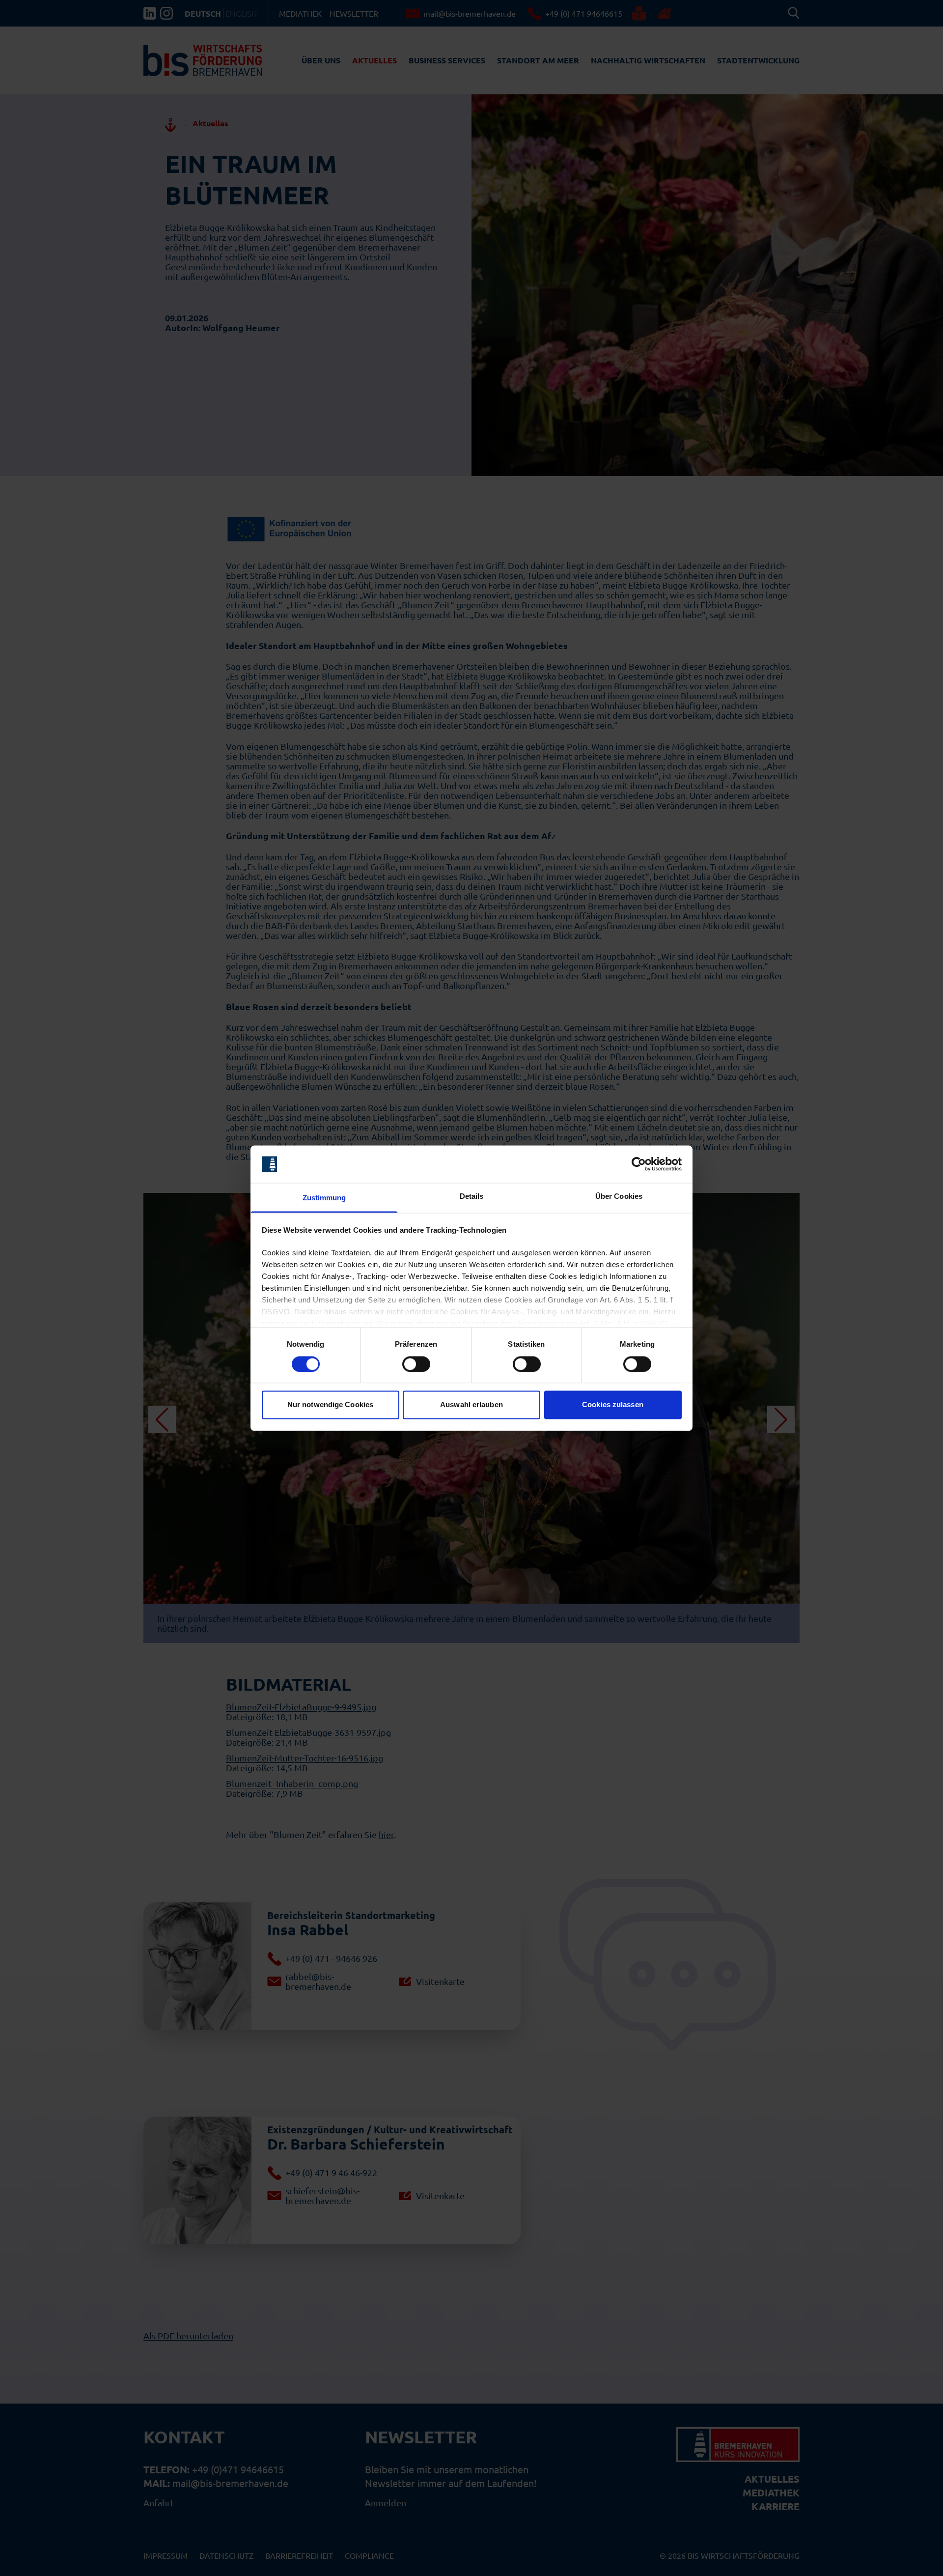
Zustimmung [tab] (324, 1198)
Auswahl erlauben (471, 1405)
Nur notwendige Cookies (330, 1405)
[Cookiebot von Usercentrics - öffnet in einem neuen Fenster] (639, 1164)
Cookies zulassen (613, 1405)
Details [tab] (472, 1197)
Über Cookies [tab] (619, 1197)
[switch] (416, 1364)
